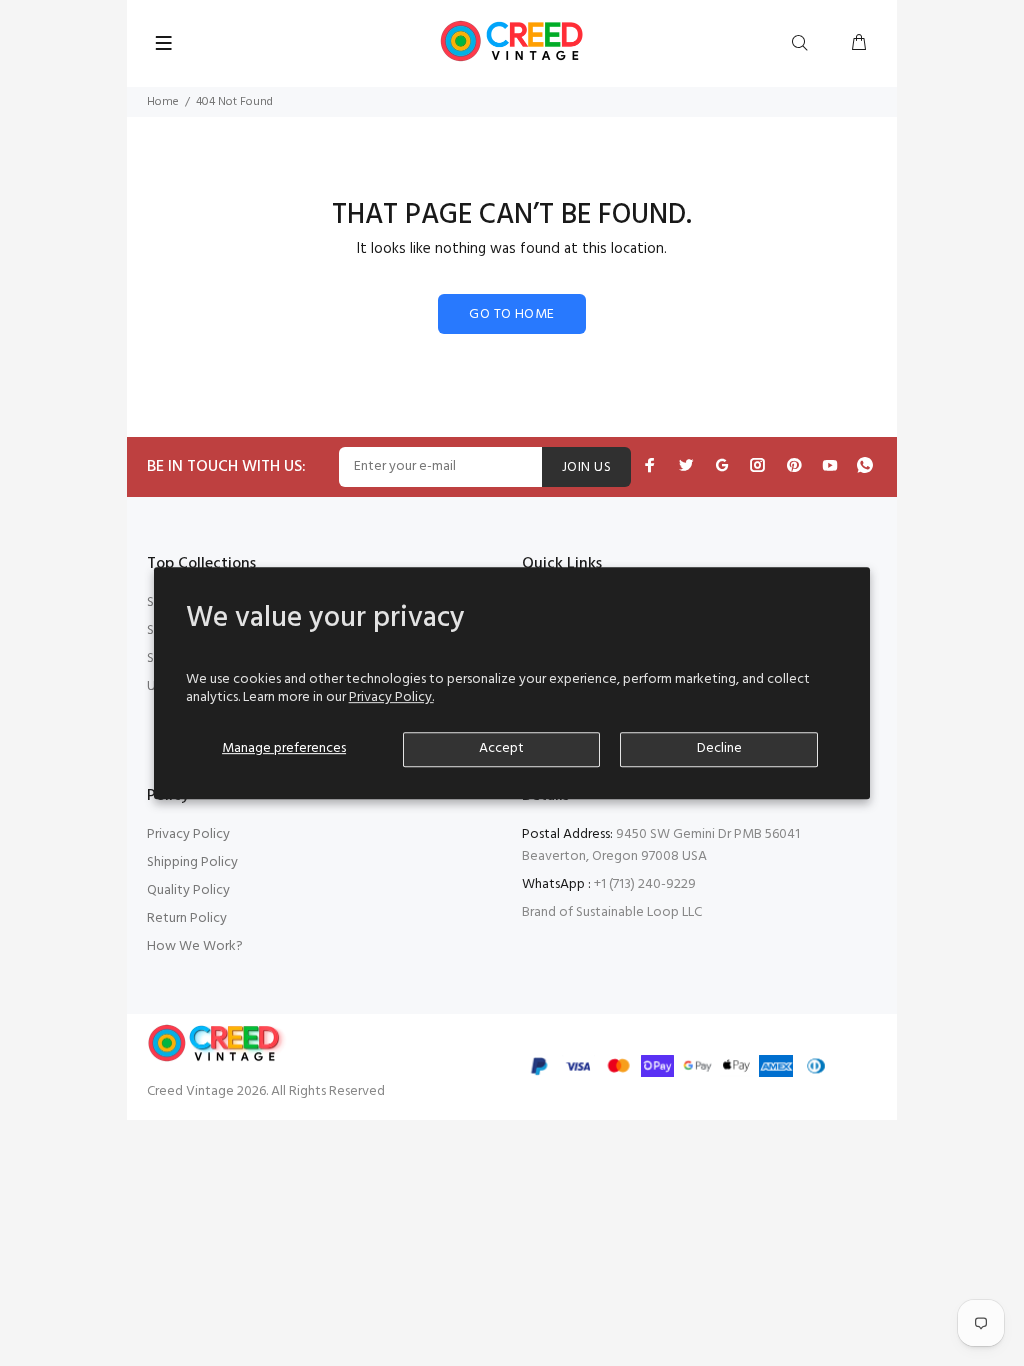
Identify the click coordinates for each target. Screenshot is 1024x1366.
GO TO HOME (511, 314)
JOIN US (586, 467)
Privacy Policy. (391, 697)
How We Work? (195, 946)
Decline (719, 748)
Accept (501, 748)
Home (163, 102)
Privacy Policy (188, 834)
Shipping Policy (192, 862)
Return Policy (187, 918)
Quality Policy (188, 890)
